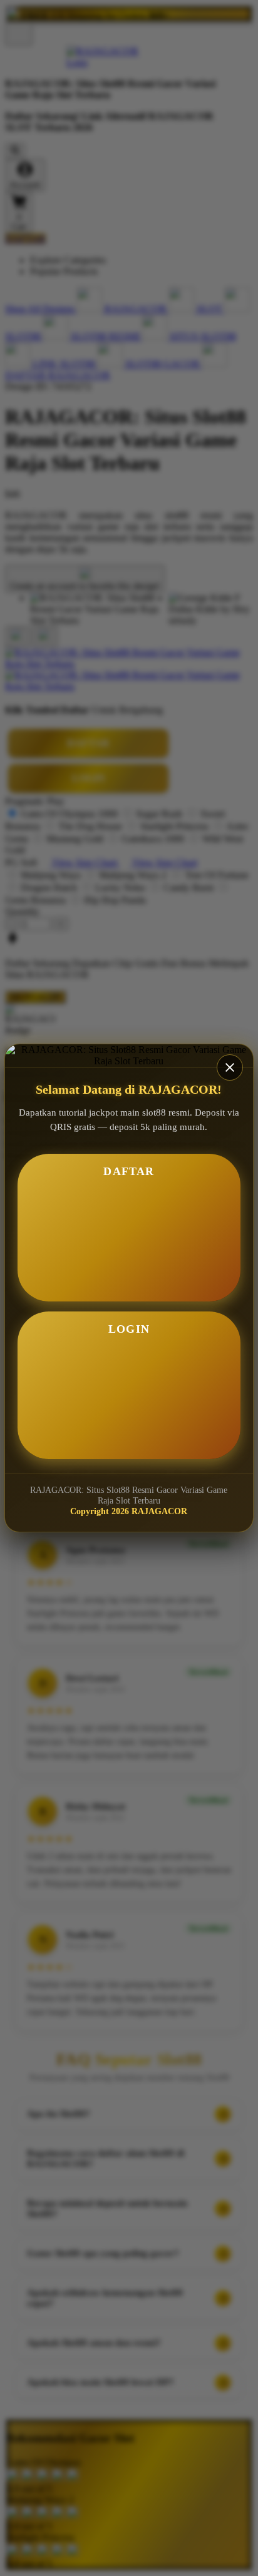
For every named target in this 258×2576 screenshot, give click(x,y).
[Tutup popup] (230, 1067)
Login (129, 1329)
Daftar (129, 1171)
